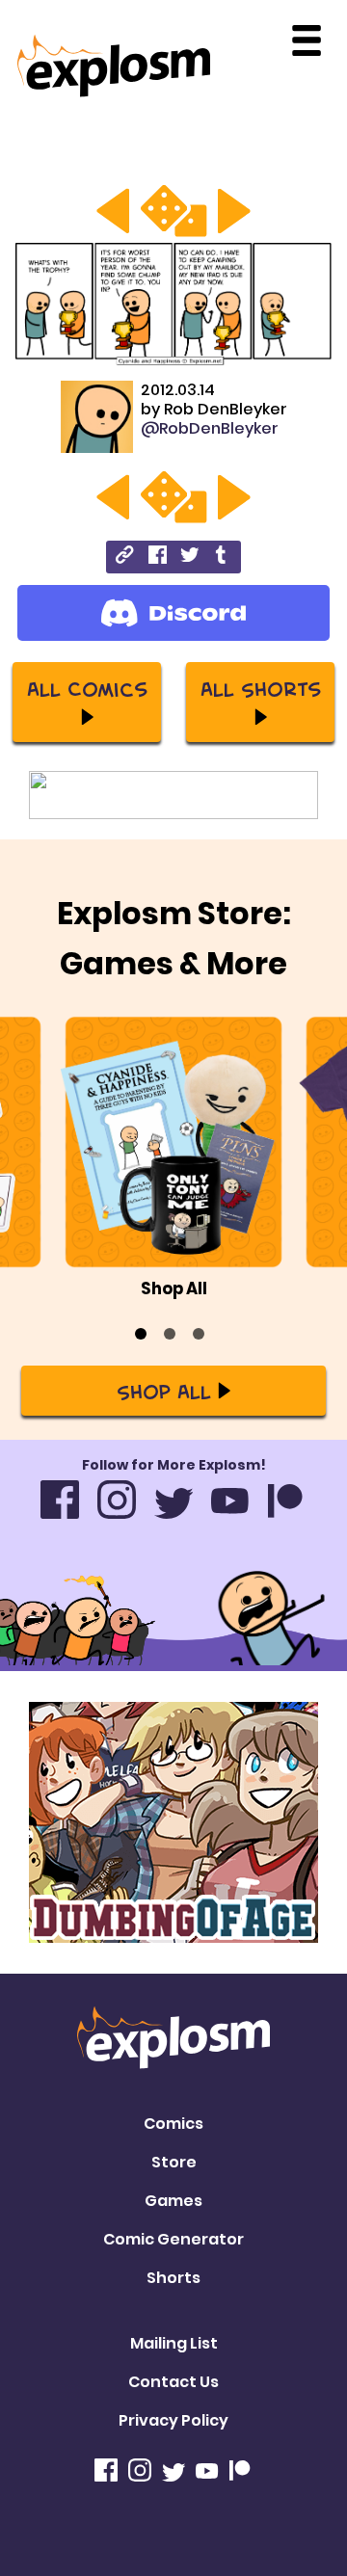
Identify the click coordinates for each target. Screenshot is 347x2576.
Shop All (164, 1391)
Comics (173, 2124)
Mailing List (174, 2343)
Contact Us (173, 2382)
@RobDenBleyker (210, 428)
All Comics (87, 688)
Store (174, 2162)
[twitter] (189, 558)
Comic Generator (173, 2239)
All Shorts (261, 688)
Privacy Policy (173, 2420)
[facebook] (158, 558)
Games (173, 2201)
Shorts (173, 2278)
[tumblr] (222, 558)
